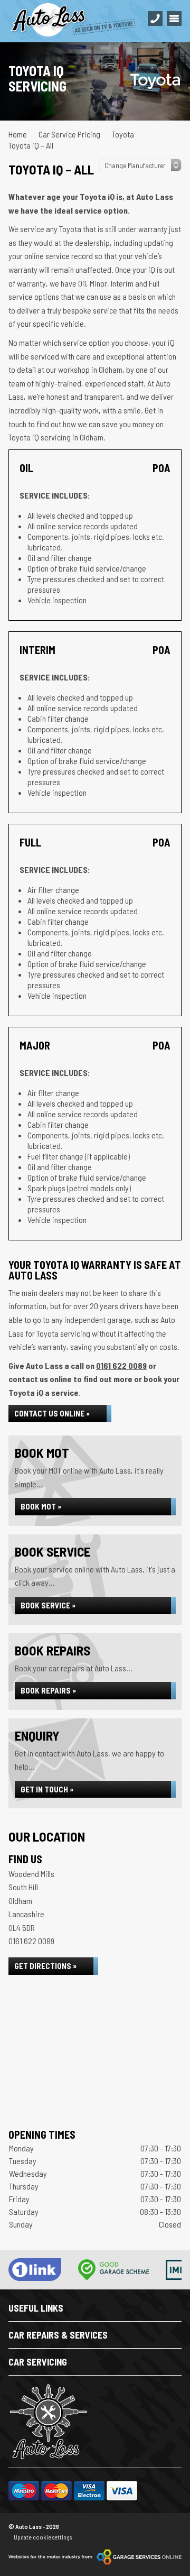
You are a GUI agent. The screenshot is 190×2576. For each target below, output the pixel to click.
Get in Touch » (47, 1789)
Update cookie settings (43, 2537)
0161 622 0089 (121, 1365)
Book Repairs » (48, 1690)
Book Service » (48, 1605)
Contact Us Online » (52, 1413)
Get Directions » (45, 1966)
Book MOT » (41, 1506)
